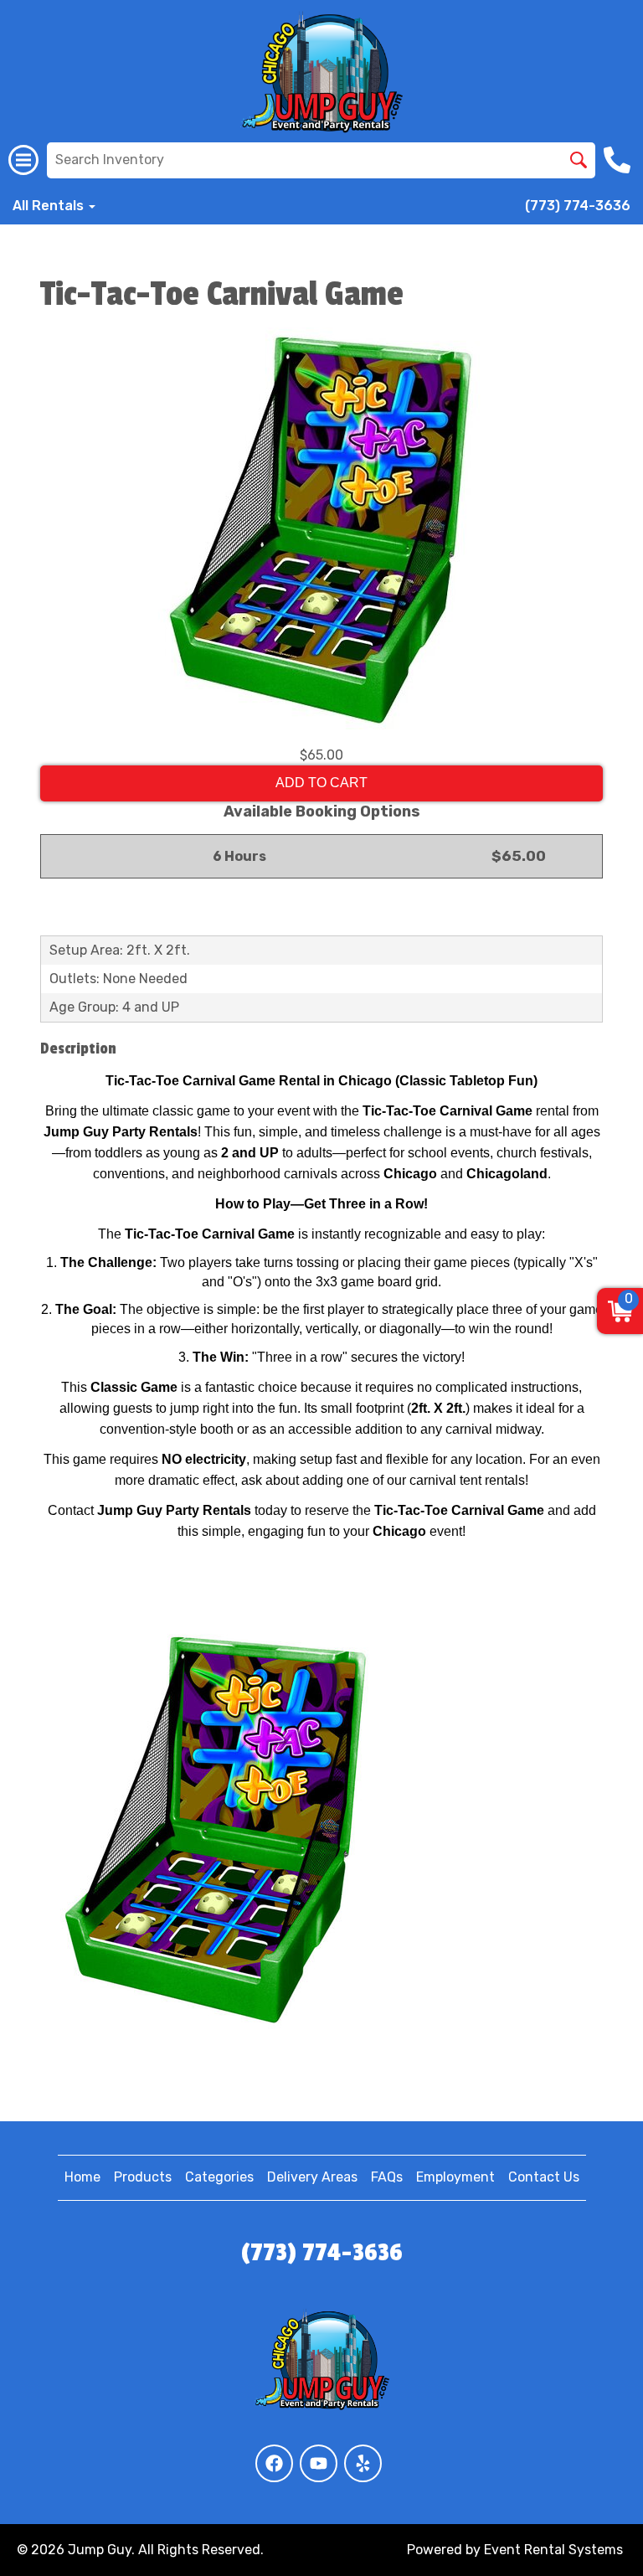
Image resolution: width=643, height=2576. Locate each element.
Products (143, 2177)
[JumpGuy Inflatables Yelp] (363, 2463)
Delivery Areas (312, 2177)
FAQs (387, 2177)
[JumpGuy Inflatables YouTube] (319, 2463)
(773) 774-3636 (578, 206)
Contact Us (544, 2177)
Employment (455, 2177)
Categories (219, 2177)
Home (82, 2177)
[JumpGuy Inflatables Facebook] (274, 2463)
